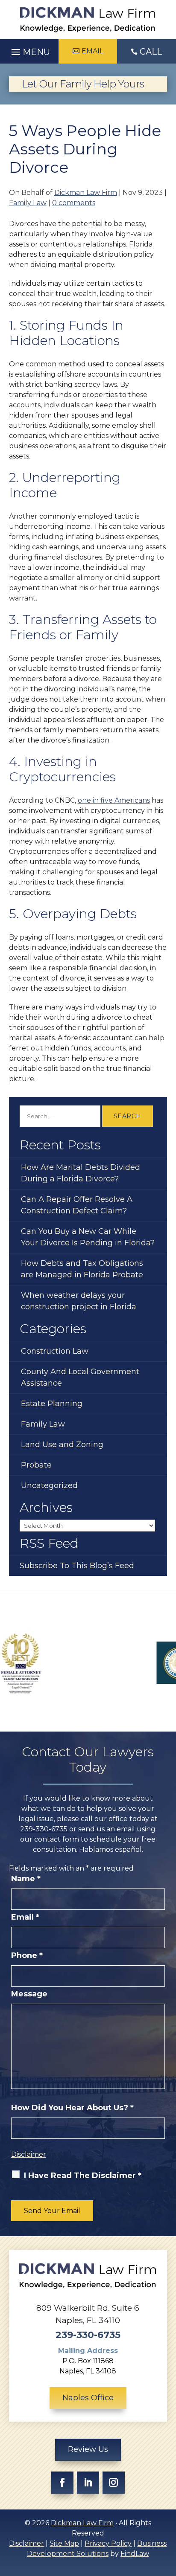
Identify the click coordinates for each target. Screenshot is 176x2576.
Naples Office (88, 2398)
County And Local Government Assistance (80, 1377)
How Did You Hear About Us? (72, 2108)
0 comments (74, 203)
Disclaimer (29, 2154)
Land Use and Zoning (62, 1445)
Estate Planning (52, 1404)
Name (26, 1879)
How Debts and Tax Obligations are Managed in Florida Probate (82, 1269)
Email (25, 1917)
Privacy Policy (108, 2543)
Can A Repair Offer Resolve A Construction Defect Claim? (77, 1205)
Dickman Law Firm (86, 193)
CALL (151, 52)
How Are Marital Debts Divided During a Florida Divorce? (81, 1173)
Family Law (28, 203)
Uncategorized (49, 1485)
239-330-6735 (45, 1829)
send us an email (107, 1829)
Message (29, 1994)
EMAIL (92, 51)
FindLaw (135, 2554)
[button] (29, 50)
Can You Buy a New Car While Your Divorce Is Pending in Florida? (88, 1237)
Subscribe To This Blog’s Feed (77, 1566)
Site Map (64, 2543)
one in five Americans (114, 800)
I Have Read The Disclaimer (83, 2176)
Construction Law (55, 1351)
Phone (27, 1955)
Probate (36, 1465)
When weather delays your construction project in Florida (79, 1301)
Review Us (88, 2449)
